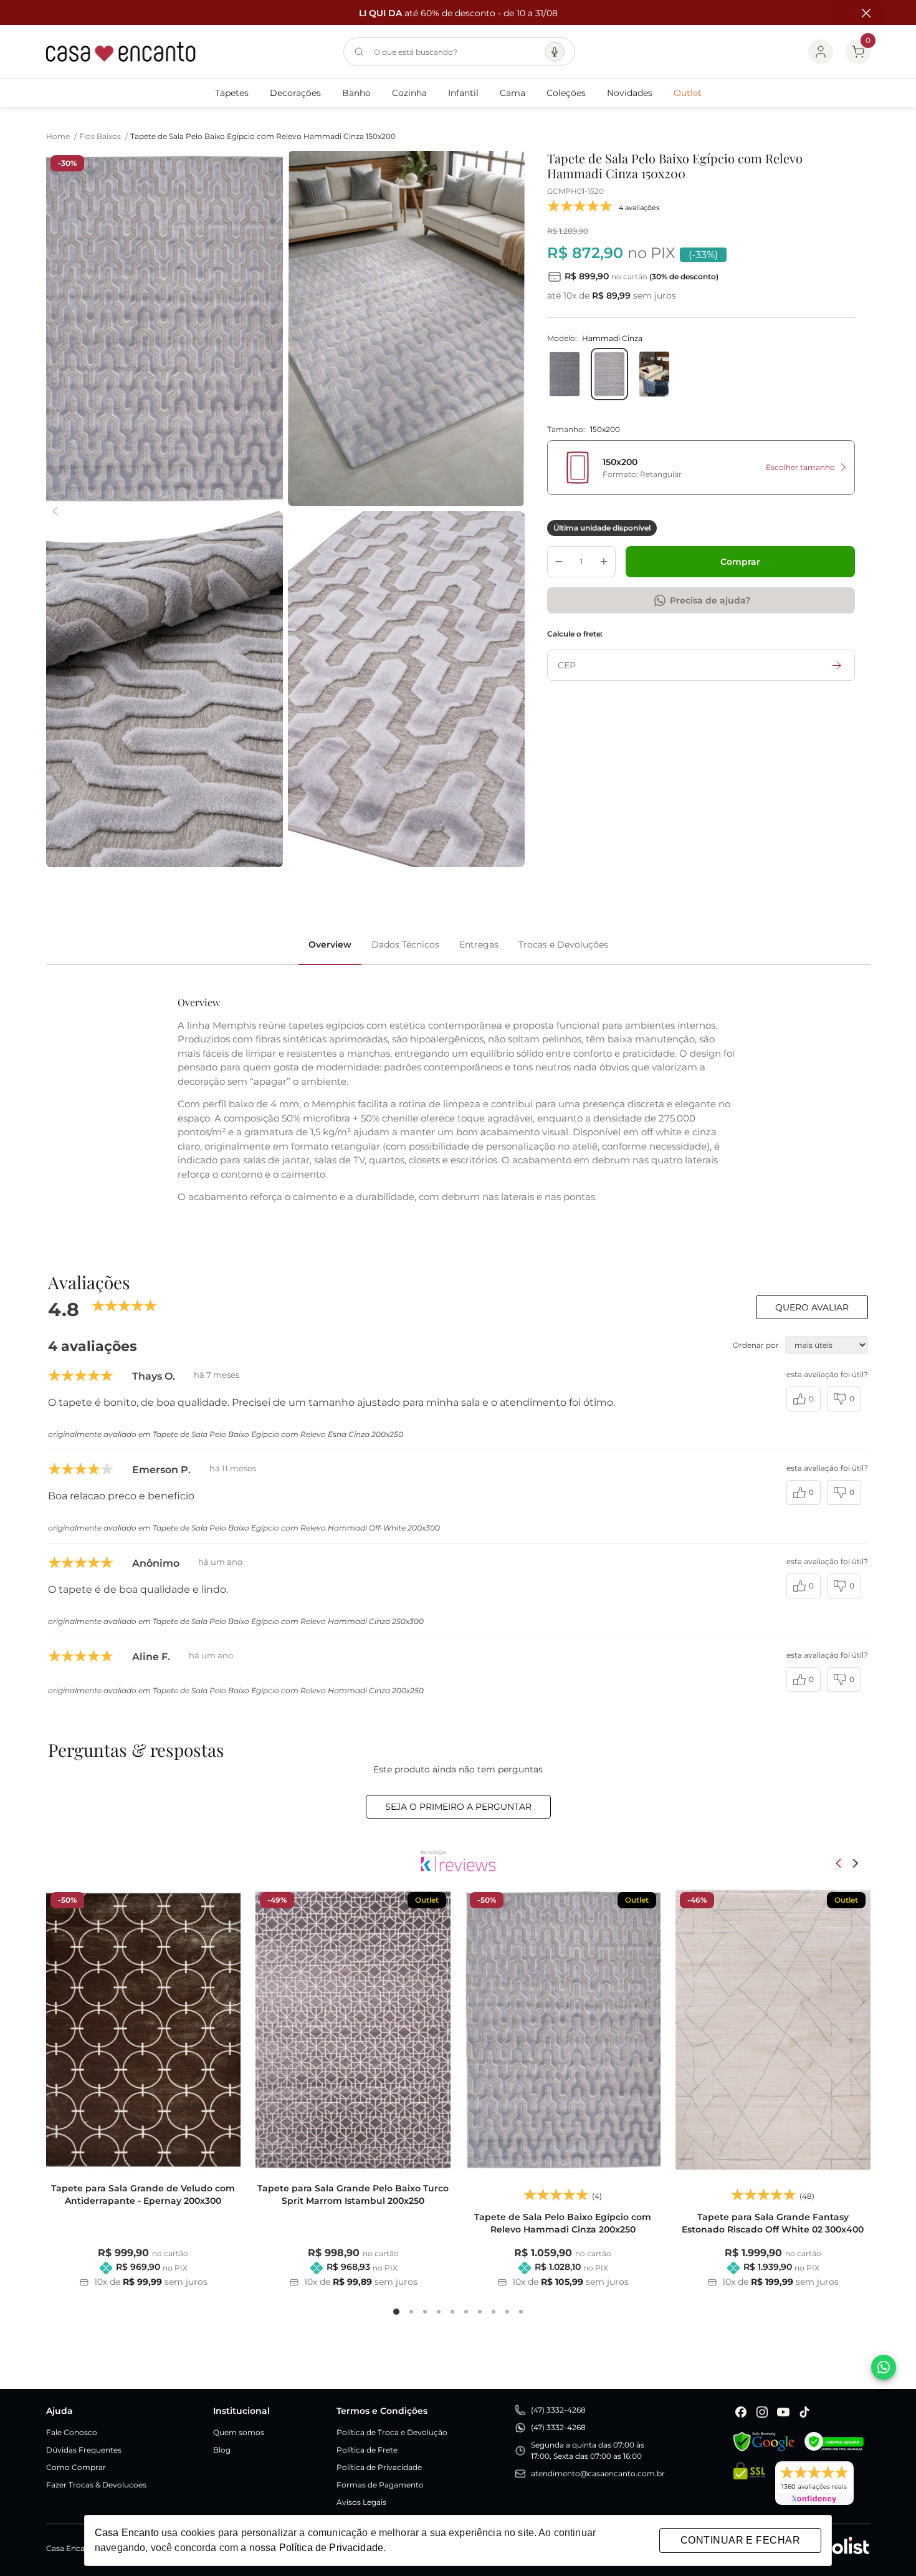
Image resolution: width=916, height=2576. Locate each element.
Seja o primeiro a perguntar (458, 1807)
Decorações (295, 93)
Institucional (241, 2411)
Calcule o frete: (575, 634)
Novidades (630, 93)
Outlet (688, 93)
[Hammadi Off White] (654, 374)
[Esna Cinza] (565, 374)
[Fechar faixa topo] (860, 13)
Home (61, 136)
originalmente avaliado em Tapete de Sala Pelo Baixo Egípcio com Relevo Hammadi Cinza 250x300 (236, 1621)
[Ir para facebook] (741, 2412)
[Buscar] (359, 52)
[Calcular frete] (837, 665)
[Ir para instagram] (762, 2412)
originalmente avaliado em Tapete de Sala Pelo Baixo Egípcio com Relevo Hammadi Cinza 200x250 (236, 1690)
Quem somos (239, 2432)
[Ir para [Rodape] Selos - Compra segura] (834, 2442)
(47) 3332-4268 (558, 2410)
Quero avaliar (812, 1307)
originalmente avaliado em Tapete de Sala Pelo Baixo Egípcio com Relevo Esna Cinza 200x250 (226, 1434)
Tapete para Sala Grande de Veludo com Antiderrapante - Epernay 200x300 (143, 2194)
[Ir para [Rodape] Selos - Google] (764, 2442)
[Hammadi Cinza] (609, 374)
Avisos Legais (361, 2502)
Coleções (566, 93)
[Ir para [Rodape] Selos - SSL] (749, 2483)
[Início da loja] (121, 52)
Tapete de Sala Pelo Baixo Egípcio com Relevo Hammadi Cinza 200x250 (563, 2223)
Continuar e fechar (740, 2540)
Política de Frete (367, 2450)
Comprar (740, 562)
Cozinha (409, 93)
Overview (330, 944)
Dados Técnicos (405, 944)
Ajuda (60, 2411)
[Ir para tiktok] (804, 2412)
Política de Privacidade (379, 2467)
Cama (513, 93)
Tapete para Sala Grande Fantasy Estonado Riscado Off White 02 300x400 (773, 2223)
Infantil (463, 93)
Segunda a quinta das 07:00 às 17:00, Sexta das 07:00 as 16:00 (588, 2450)
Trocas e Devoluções (563, 944)
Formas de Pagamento (380, 2485)
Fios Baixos (103, 136)
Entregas (479, 944)
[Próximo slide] (855, 1863)
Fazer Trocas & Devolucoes (96, 2485)
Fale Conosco (72, 2432)
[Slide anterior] (840, 1863)
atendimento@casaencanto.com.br (598, 2473)
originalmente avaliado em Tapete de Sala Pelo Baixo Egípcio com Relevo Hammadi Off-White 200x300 (244, 1528)
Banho (356, 93)
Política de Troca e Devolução (392, 2432)
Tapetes (232, 93)
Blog (222, 2450)
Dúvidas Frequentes (84, 2450)
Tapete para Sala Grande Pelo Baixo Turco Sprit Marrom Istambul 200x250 (353, 2194)
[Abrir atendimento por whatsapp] (884, 2367)
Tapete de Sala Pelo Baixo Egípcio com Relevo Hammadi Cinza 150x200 (263, 136)
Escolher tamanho (800, 467)
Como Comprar (76, 2467)
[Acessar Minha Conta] (821, 52)
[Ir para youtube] (783, 2412)
